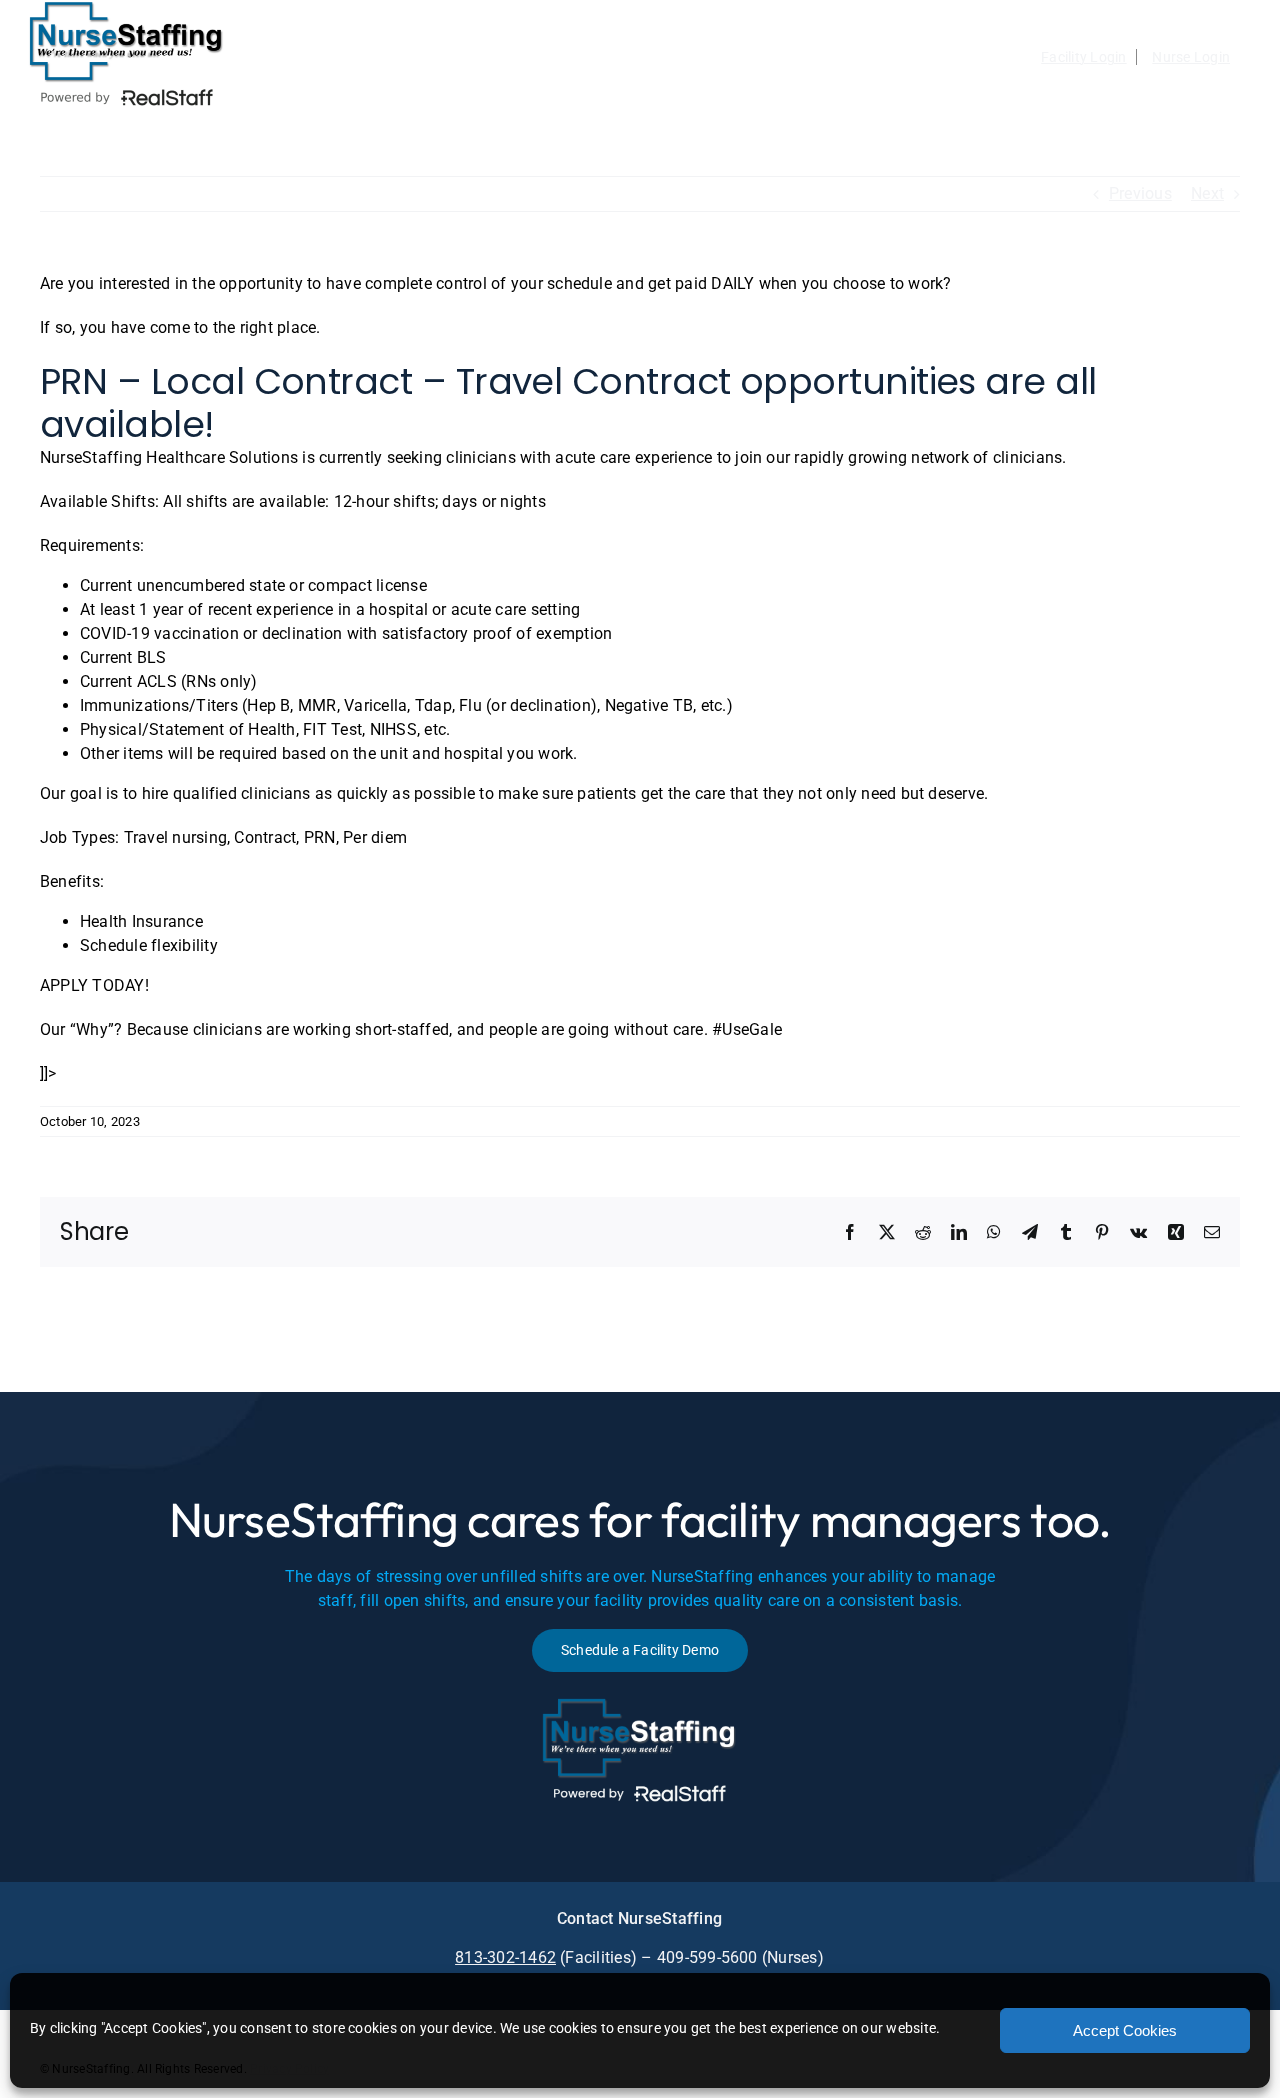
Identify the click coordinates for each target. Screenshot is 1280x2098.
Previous (1140, 193)
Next (1207, 193)
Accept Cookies (1125, 2030)
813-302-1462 (505, 1957)
